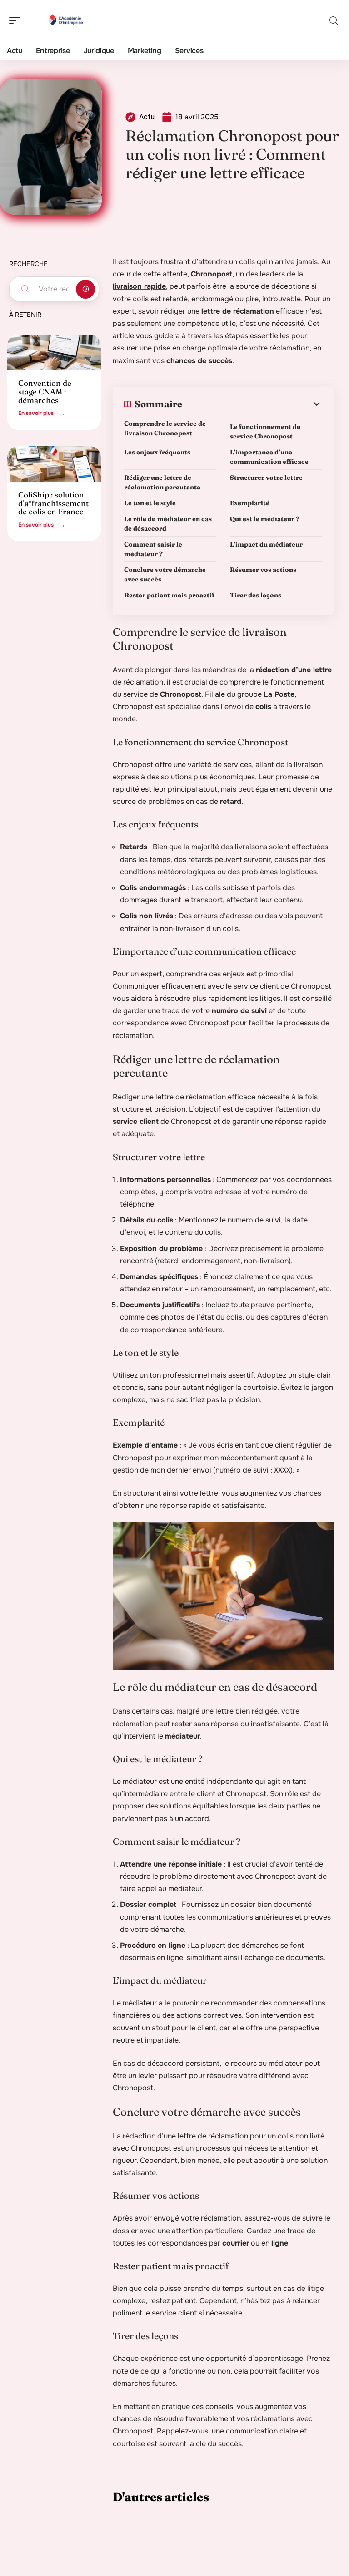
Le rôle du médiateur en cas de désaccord (168, 524)
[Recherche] (334, 21)
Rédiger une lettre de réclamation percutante (162, 482)
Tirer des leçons (256, 595)
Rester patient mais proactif (169, 595)
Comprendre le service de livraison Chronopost (165, 428)
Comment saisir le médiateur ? (153, 549)
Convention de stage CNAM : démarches (45, 391)
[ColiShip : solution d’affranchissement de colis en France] (54, 464)
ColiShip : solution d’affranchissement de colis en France (53, 503)
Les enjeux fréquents (157, 452)
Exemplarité (250, 503)
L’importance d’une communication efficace (269, 457)
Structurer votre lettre (266, 478)
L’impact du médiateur (266, 544)
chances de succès (199, 361)
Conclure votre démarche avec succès (165, 574)
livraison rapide (139, 286)
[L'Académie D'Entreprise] (65, 20)
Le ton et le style (150, 503)
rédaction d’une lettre (294, 670)
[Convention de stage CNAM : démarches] (54, 352)
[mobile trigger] (17, 20)
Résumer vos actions (263, 570)
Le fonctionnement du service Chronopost (265, 431)
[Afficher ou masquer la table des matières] (252, 404)
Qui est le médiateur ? (265, 519)
